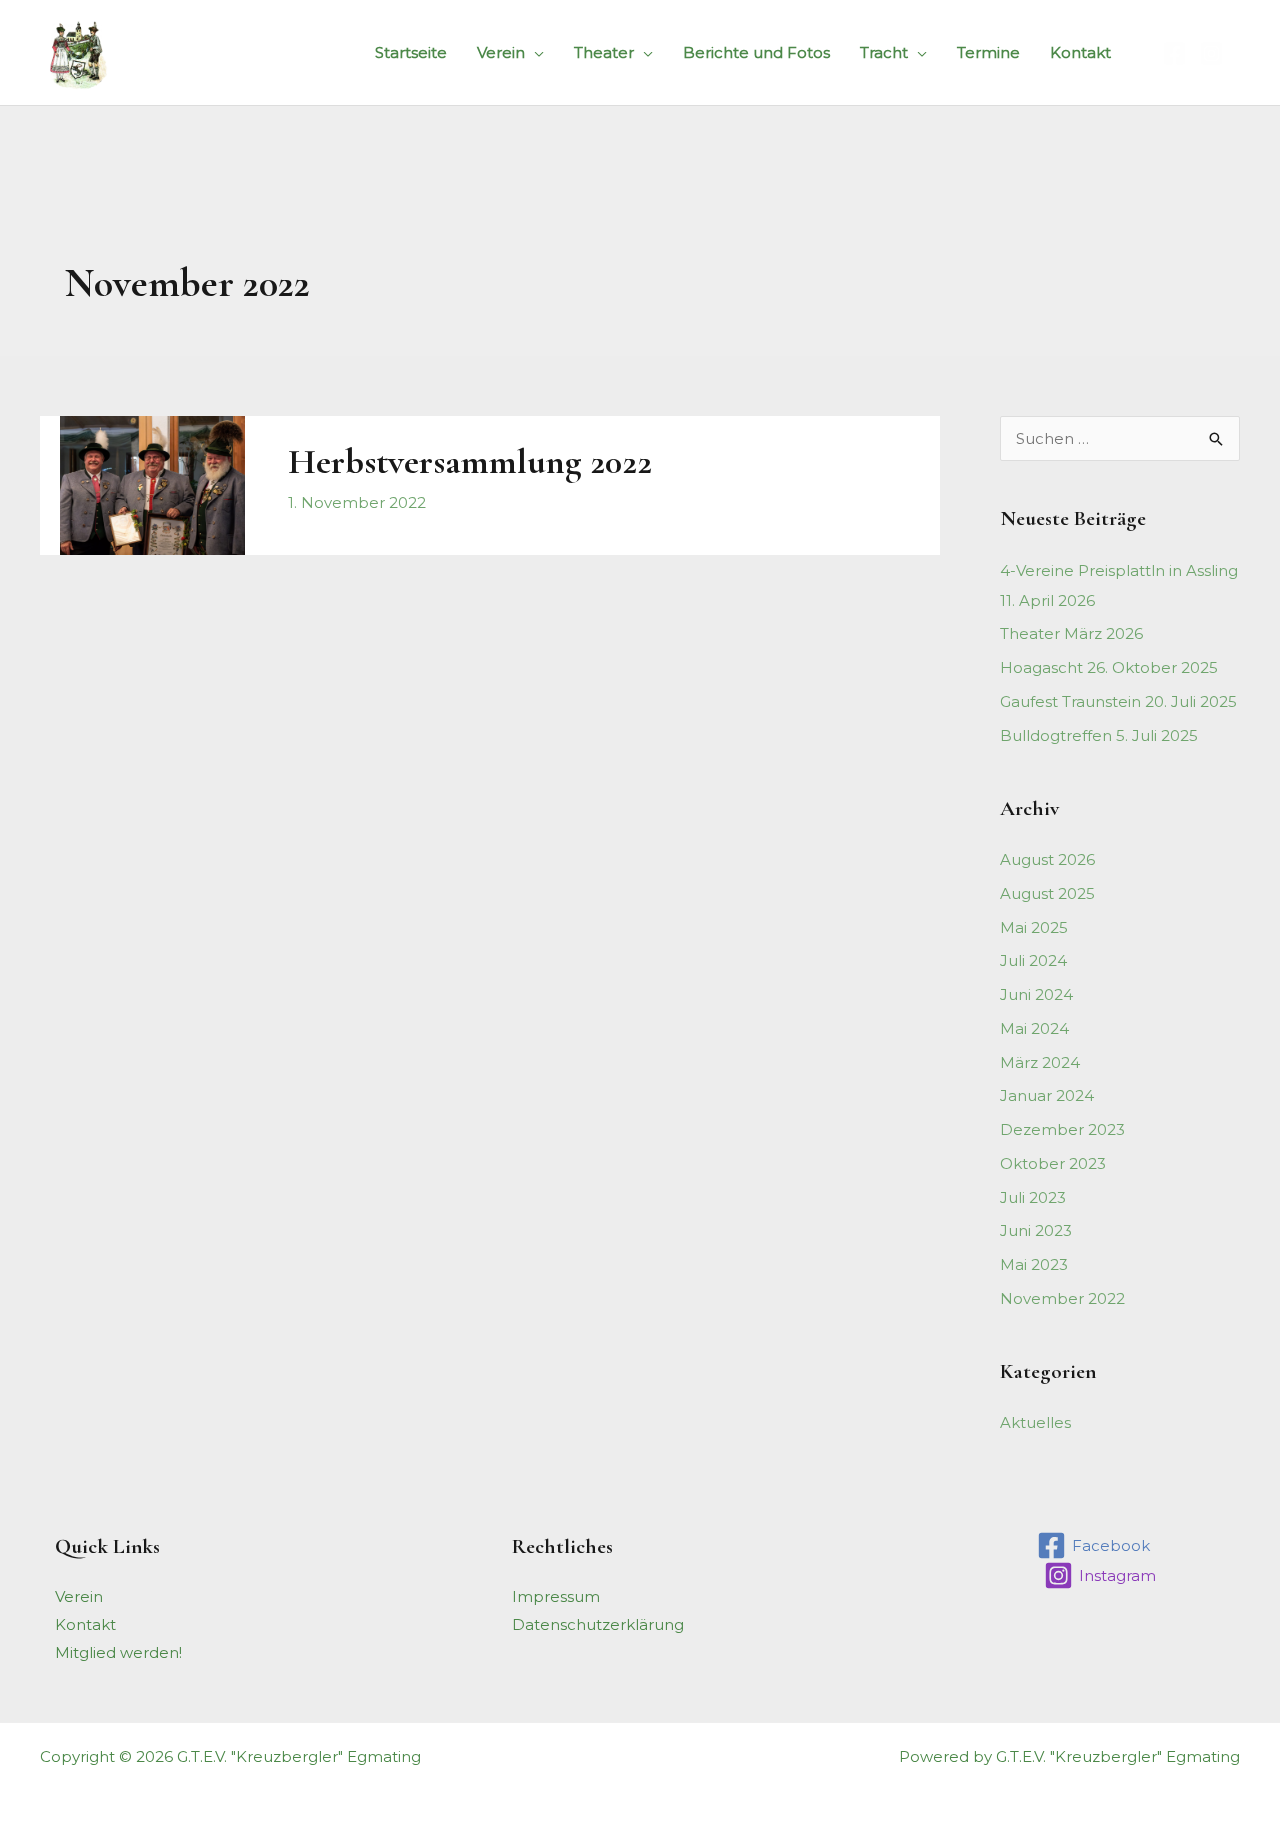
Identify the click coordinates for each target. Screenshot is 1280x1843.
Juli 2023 (1033, 1197)
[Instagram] (1211, 53)
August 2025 (1047, 893)
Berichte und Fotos (756, 52)
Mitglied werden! (118, 1652)
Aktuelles (1035, 1422)
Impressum (556, 1596)
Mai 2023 (1034, 1264)
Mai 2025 (1034, 927)
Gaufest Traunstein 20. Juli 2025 (1118, 701)
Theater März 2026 (1071, 633)
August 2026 (1047, 859)
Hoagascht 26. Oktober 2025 (1109, 667)
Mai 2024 (1034, 1028)
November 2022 (1062, 1298)
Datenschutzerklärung (598, 1624)
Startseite (411, 52)
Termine (988, 52)
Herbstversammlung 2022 (470, 461)
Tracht (884, 52)
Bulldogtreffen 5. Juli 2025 (1099, 735)
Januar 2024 (1047, 1095)
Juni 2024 (1036, 994)
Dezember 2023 (1062, 1129)
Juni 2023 (1036, 1230)
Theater (604, 52)
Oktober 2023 (1053, 1163)
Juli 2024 (1033, 960)
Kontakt (1080, 52)
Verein (501, 52)
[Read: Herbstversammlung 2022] (152, 483)
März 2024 (1040, 1062)
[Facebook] (1174, 53)
